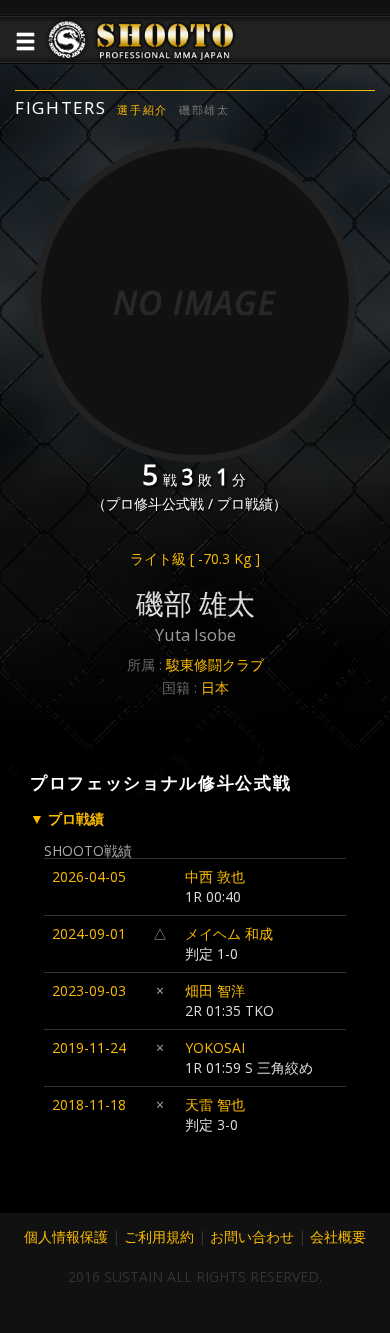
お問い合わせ (252, 1236)
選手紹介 (142, 109)
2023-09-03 (89, 990)
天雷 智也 (215, 1104)
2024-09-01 (89, 933)
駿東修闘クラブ (215, 664)
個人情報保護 (66, 1236)
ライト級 (195, 558)
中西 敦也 (215, 876)
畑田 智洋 (215, 990)
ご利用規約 (159, 1236)
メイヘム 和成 (229, 933)
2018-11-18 (89, 1104)
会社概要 (338, 1236)
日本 (215, 687)
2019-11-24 (89, 1047)
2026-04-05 (89, 876)
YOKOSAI (215, 1047)
